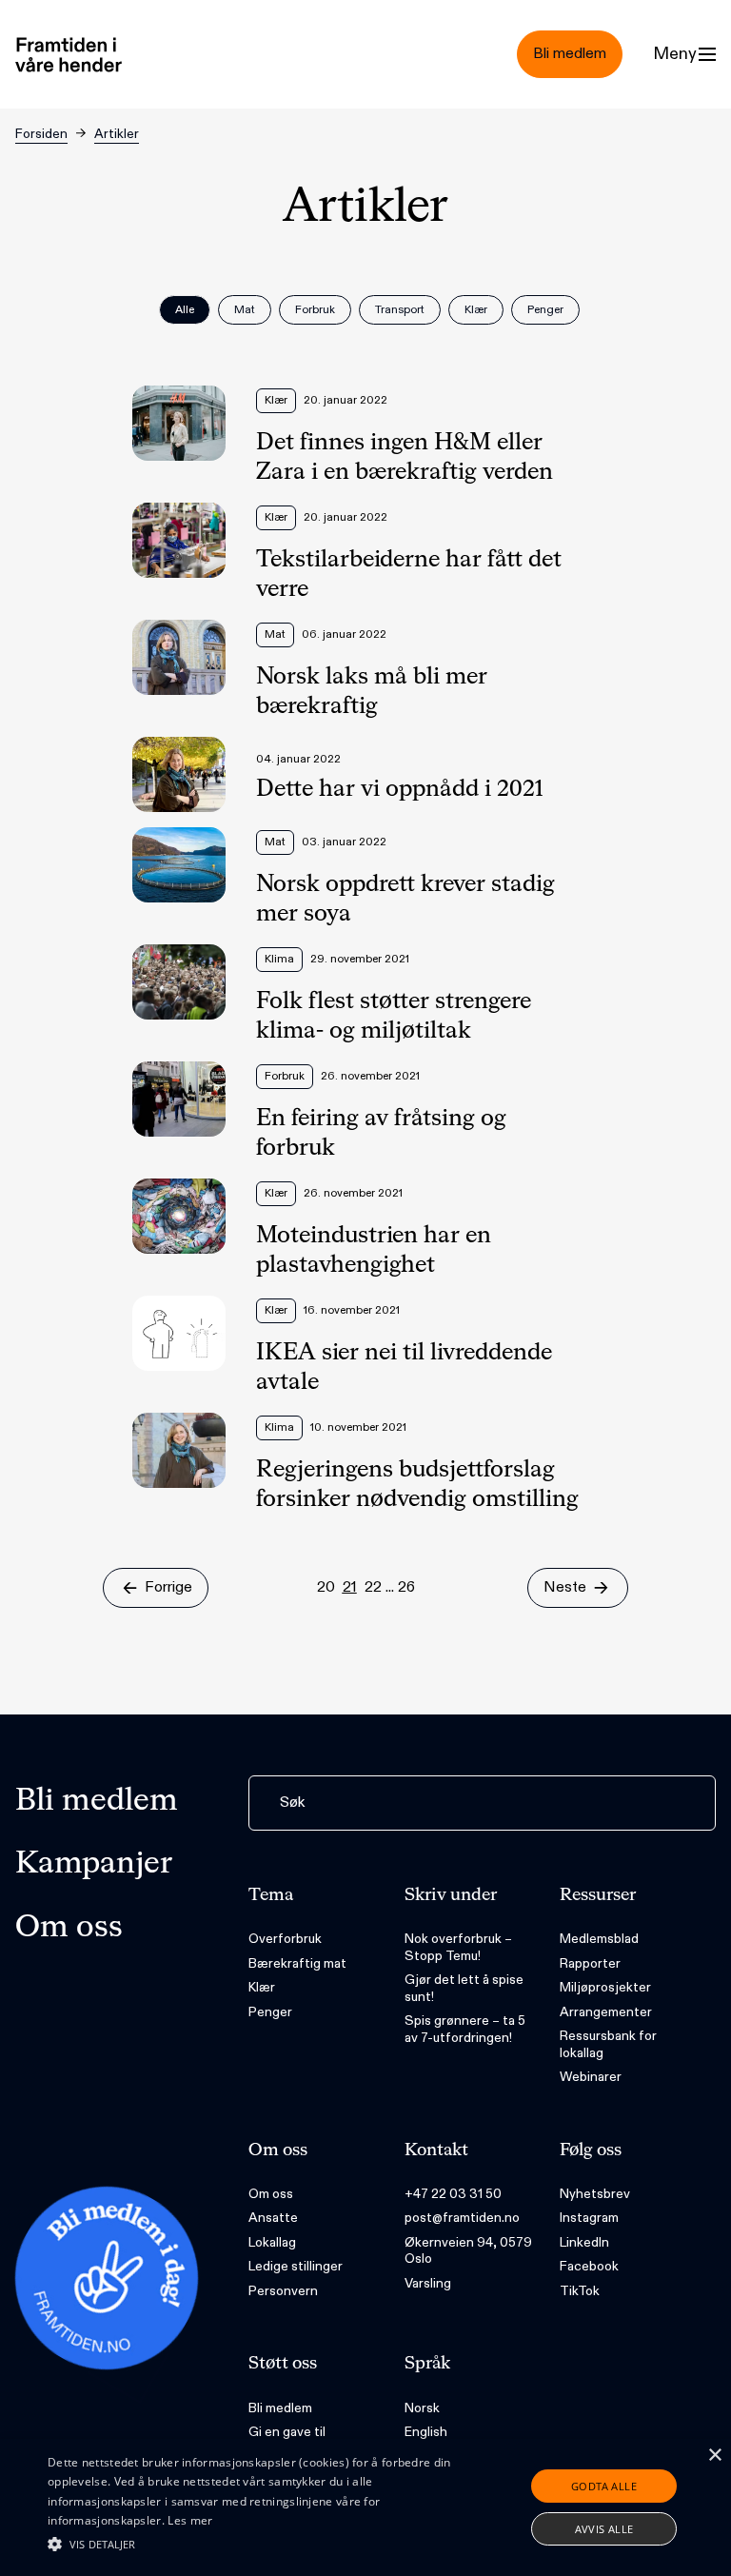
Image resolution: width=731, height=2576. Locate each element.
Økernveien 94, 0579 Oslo (468, 2251)
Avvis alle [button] (604, 2529)
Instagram (589, 2218)
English (426, 2432)
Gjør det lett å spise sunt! (464, 1988)
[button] (254, 2544)
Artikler (117, 134)
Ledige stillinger (296, 2266)
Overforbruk (285, 1939)
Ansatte (273, 2218)
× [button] (714, 2456)
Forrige (168, 1587)
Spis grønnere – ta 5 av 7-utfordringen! (465, 2029)
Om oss (69, 1928)
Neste (565, 1587)
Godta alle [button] (604, 2486)
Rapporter (590, 1963)
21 (350, 1587)
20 (326, 1587)
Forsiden (41, 134)
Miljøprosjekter (605, 1987)
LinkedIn (584, 2242)
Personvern (283, 2291)
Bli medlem (97, 1801)
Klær (262, 1987)
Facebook (589, 2266)
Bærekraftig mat (297, 1963)
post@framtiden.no (462, 2218)
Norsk (422, 2408)
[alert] (365, 2507)
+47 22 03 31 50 (453, 2194)
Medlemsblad (599, 1939)
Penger (270, 2012)
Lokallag (272, 2242)
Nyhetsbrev (595, 2194)
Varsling (428, 2283)
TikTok (580, 2291)
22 (373, 1587)
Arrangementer (606, 2012)
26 (406, 1587)
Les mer (190, 2520)
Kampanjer (94, 1864)
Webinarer (591, 2077)
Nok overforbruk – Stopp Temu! (458, 1947)
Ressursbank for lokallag (608, 2044)
